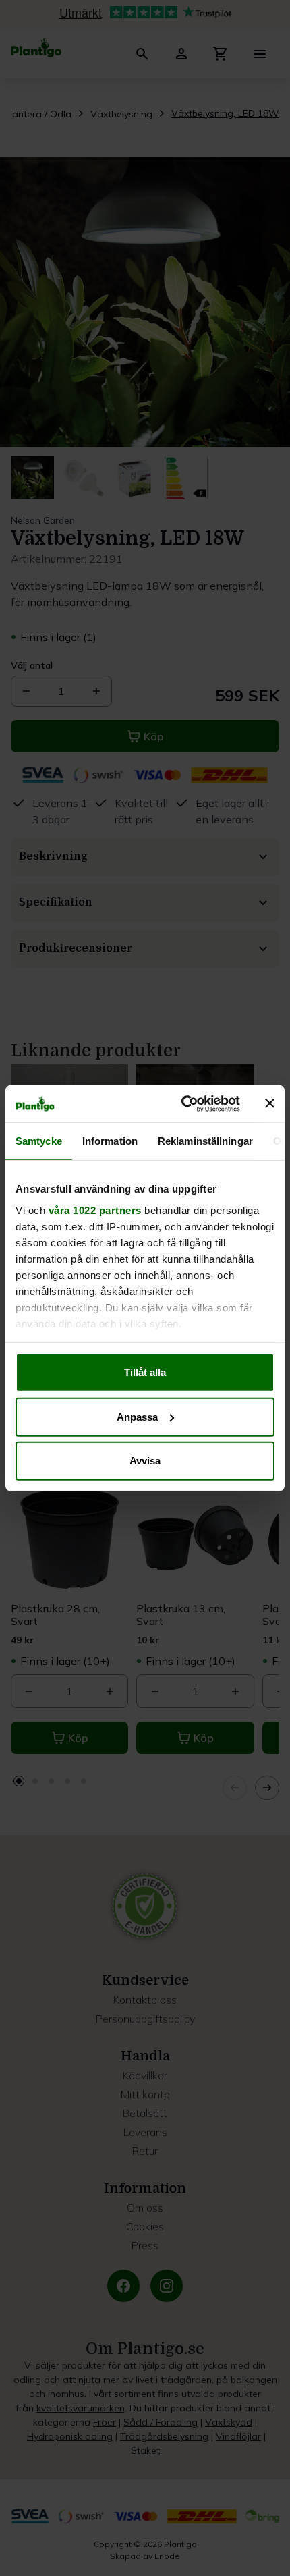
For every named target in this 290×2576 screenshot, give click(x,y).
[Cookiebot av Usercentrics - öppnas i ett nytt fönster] (182, 1103)
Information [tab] (110, 1141)
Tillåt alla (145, 1372)
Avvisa (145, 1461)
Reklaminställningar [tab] (205, 1141)
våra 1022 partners (95, 1210)
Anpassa (137, 1416)
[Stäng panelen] (270, 1103)
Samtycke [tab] (39, 1141)
